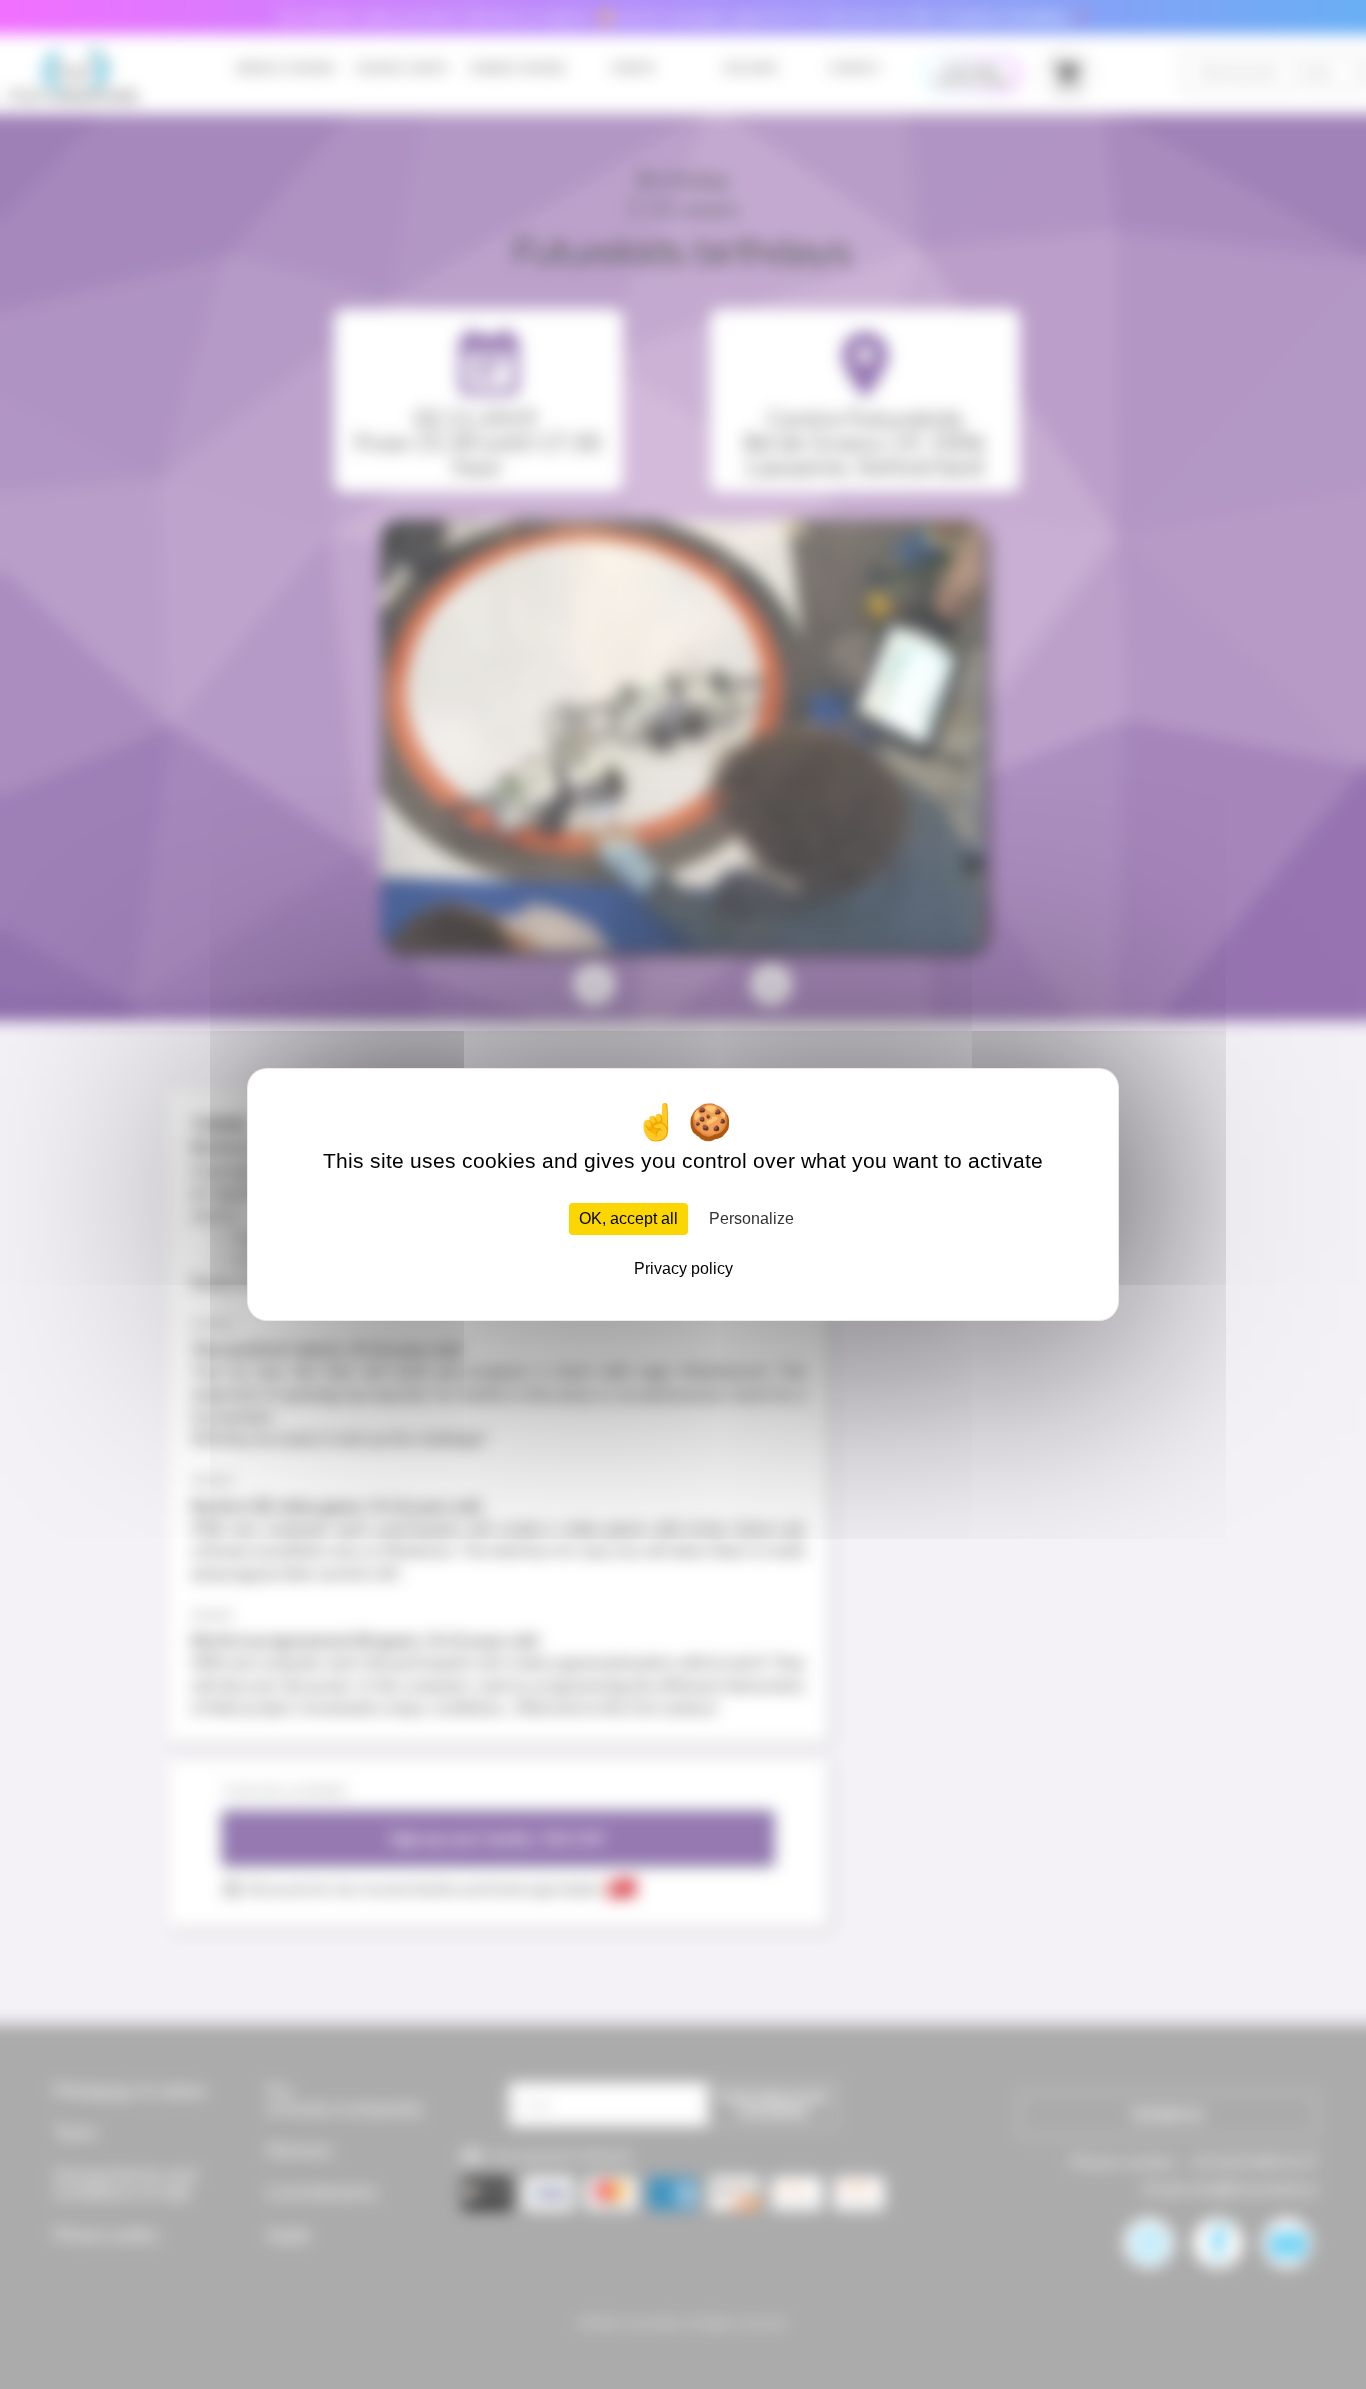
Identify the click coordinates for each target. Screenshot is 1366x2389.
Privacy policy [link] (683, 1268)
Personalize (751, 1218)
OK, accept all (628, 1218)
